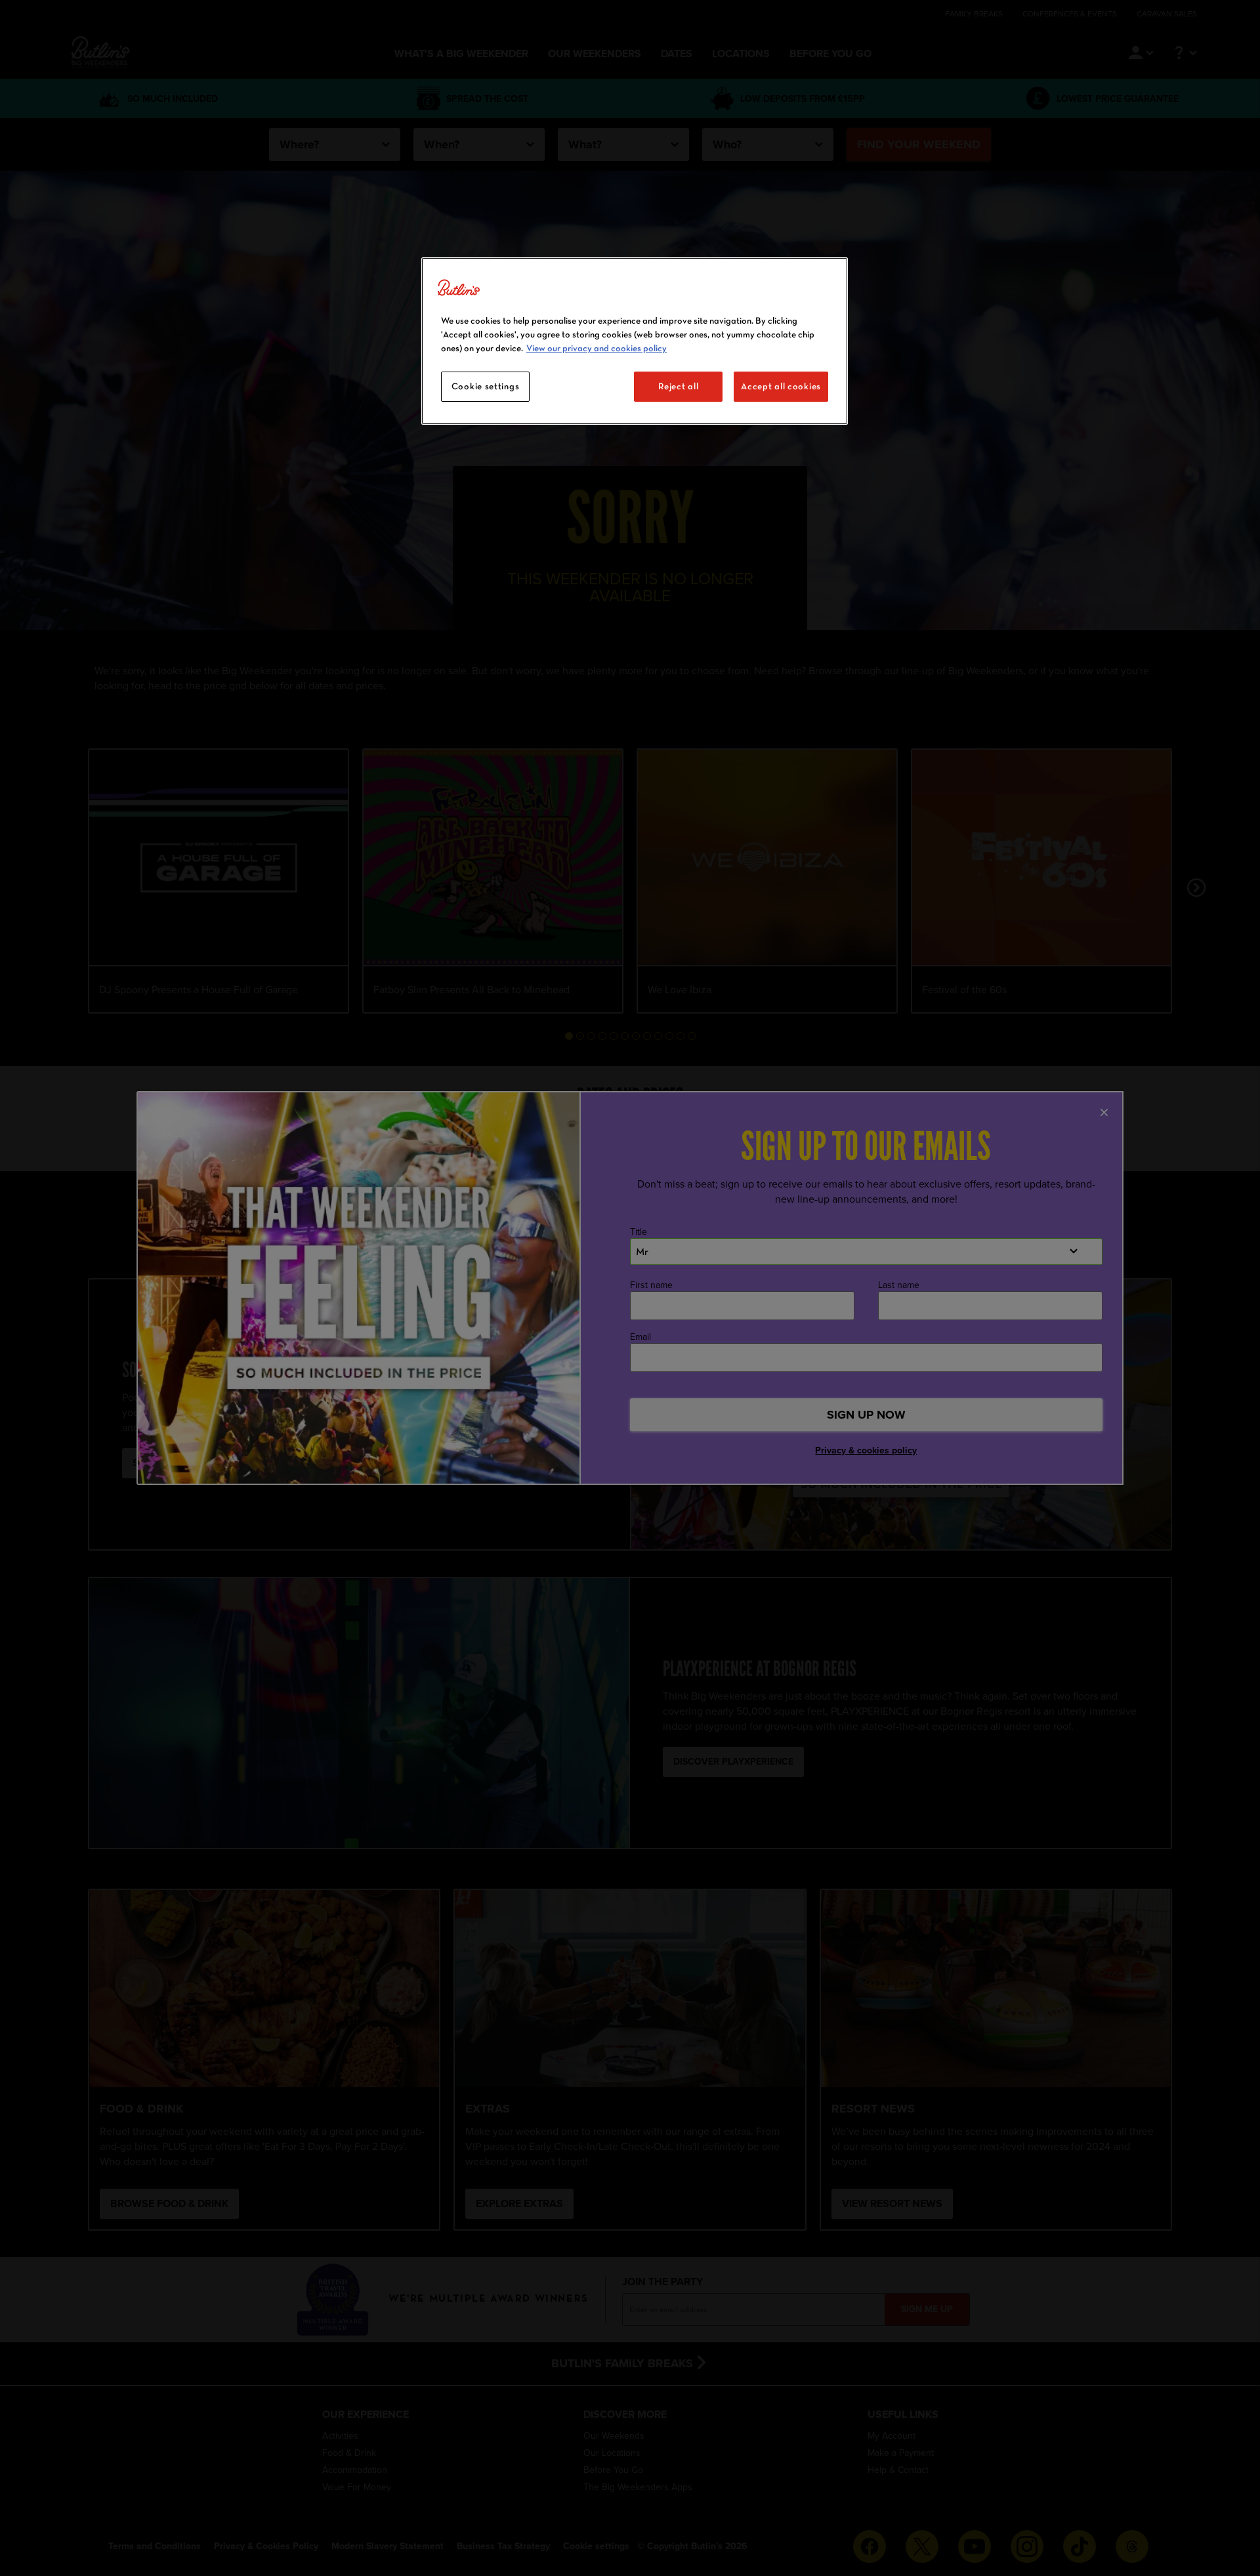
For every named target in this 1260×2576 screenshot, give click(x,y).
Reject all (678, 386)
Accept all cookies (781, 386)
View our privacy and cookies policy (597, 348)
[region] (635, 341)
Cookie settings (486, 386)
